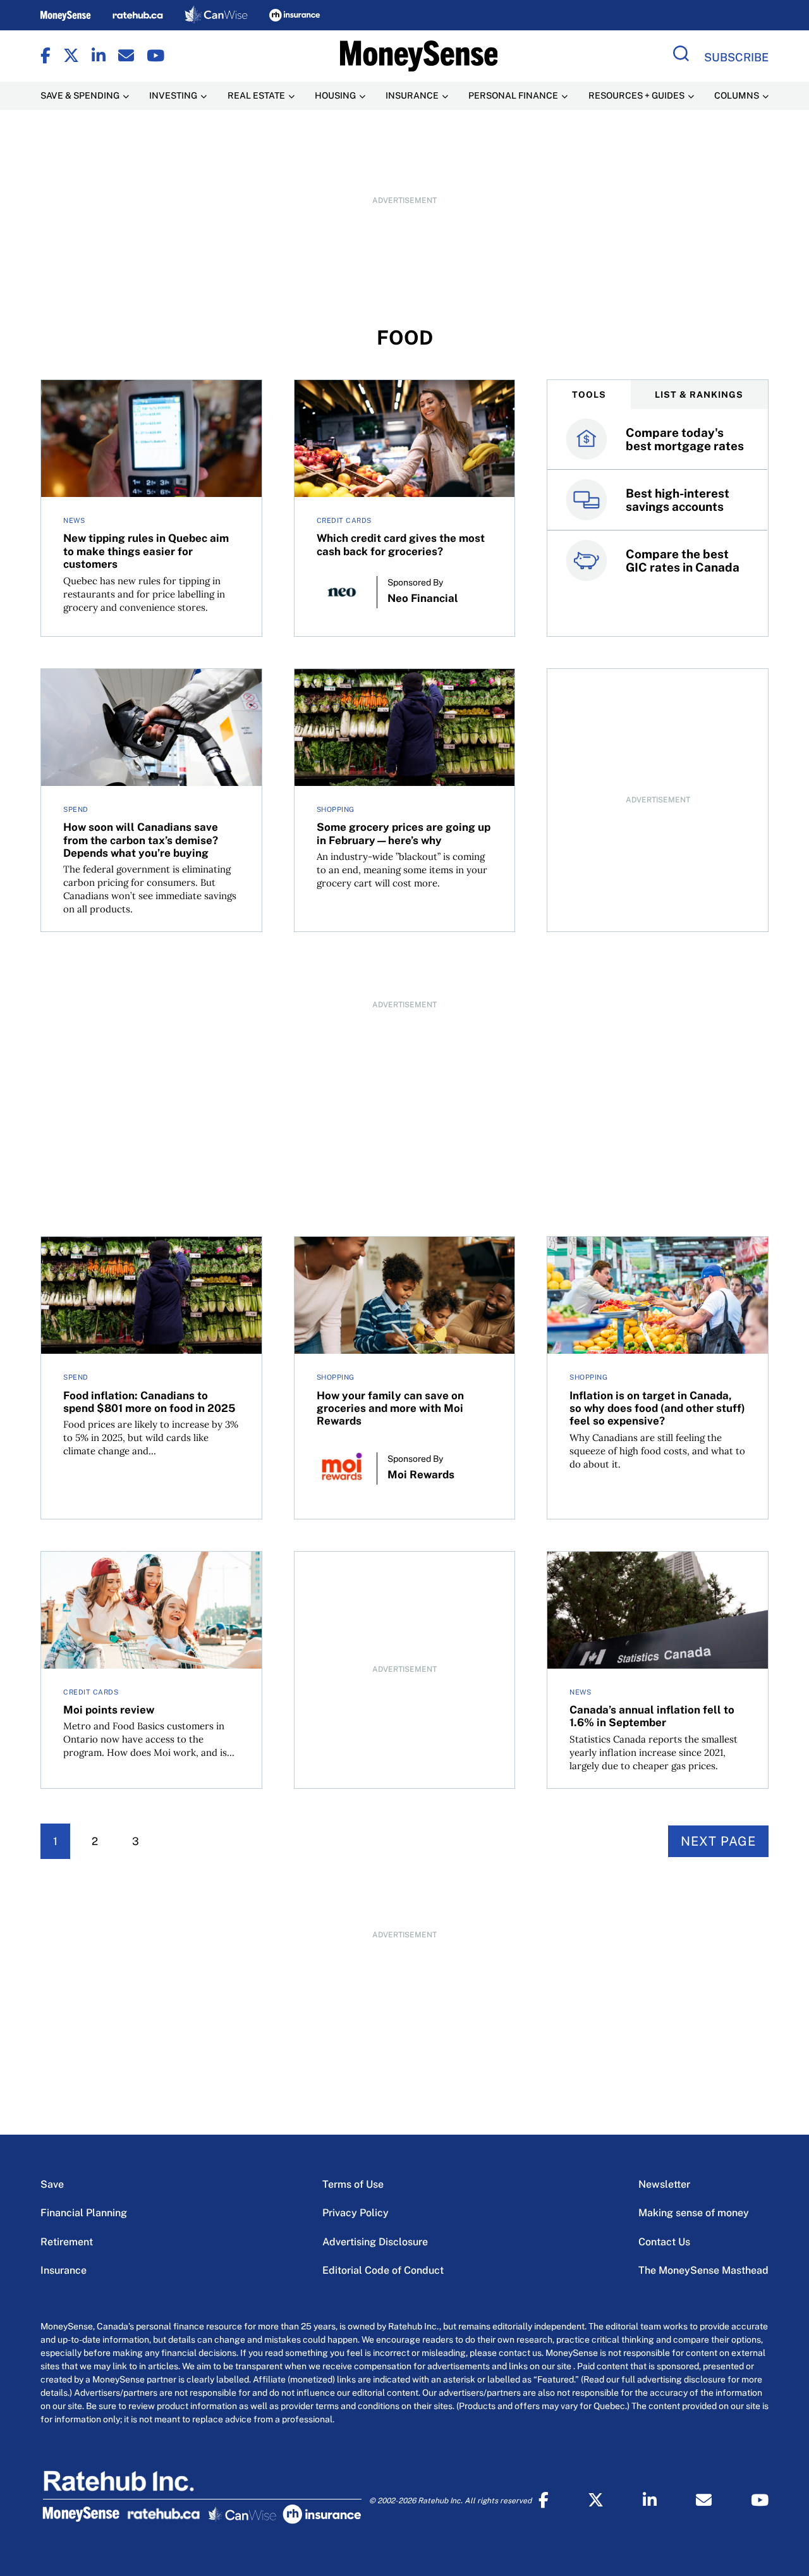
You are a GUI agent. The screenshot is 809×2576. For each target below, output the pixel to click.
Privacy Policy (356, 2213)
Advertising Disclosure (375, 2242)
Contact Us (664, 2242)
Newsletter (664, 2184)
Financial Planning (84, 2213)
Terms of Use (353, 2184)
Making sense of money (694, 2213)
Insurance (64, 2270)
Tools (589, 395)
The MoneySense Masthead (703, 2270)
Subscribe (736, 57)
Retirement (67, 2242)
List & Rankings (699, 395)
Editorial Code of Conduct (383, 2270)
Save (52, 2184)
